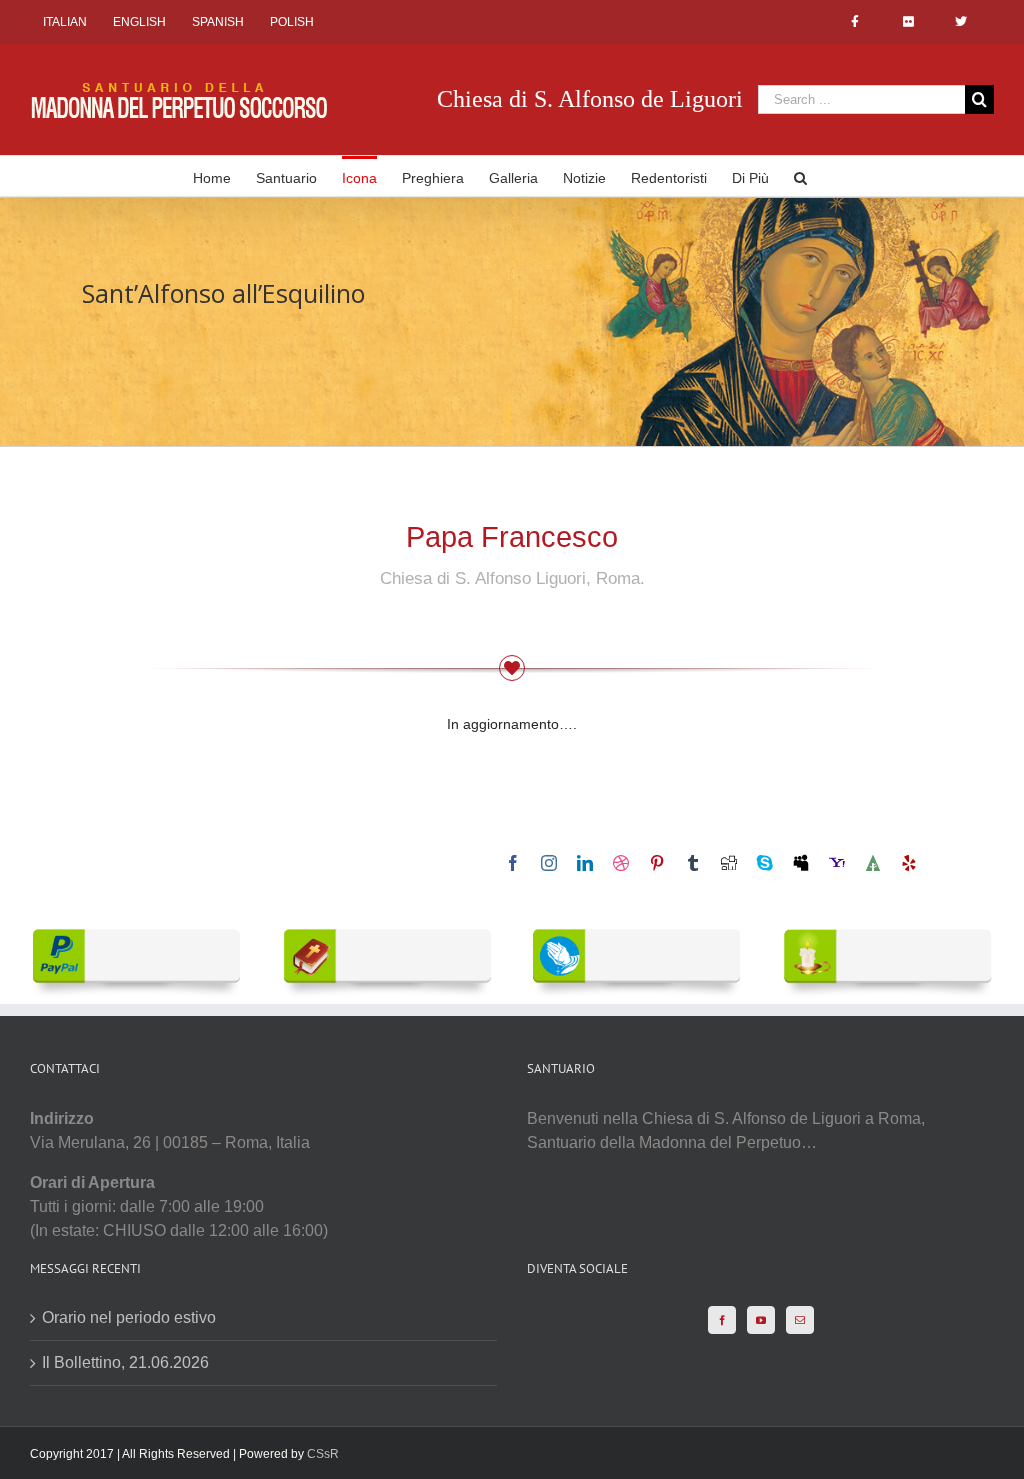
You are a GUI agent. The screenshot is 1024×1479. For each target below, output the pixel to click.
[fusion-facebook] (513, 863)
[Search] (800, 176)
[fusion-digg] (729, 863)
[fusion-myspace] (801, 863)
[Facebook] (722, 1320)
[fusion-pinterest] (657, 863)
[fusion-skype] (765, 863)
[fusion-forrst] (873, 863)
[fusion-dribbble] (621, 863)
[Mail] (800, 1320)
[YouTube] (761, 1320)
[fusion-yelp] (909, 863)
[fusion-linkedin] (585, 863)
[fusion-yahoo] (837, 863)
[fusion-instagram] (549, 863)
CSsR (323, 1454)
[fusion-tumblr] (693, 863)
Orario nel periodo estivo (129, 1317)
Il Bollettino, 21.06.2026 (125, 1362)
